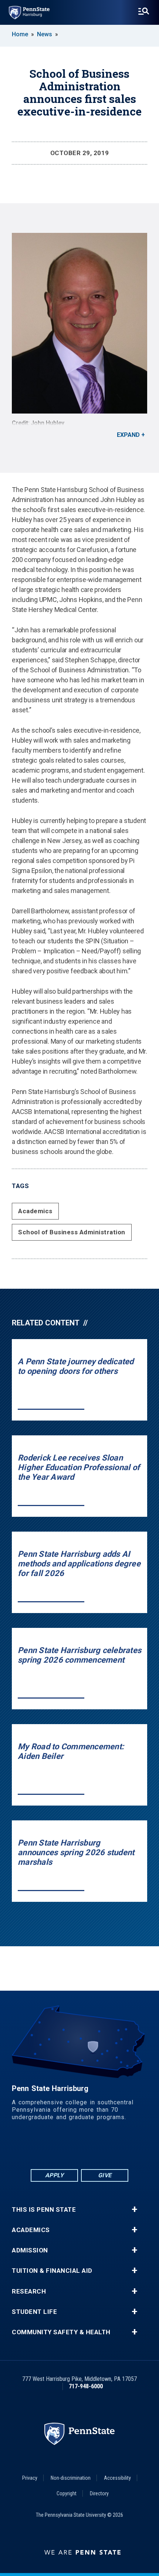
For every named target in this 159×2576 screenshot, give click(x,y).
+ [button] (134, 2209)
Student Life (34, 2312)
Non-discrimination (71, 2478)
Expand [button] (128, 435)
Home (20, 34)
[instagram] (118, 2147)
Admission (30, 2250)
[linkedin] (60, 2147)
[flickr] (79, 2147)
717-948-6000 (86, 2386)
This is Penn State (44, 2210)
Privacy (30, 2478)
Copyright (67, 2493)
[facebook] (41, 2147)
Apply (55, 2175)
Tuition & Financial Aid (52, 2271)
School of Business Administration (72, 1232)
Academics (35, 1211)
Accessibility (117, 2478)
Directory (99, 2493)
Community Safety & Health (61, 2332)
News (45, 34)
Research (29, 2291)
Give (105, 2175)
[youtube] (99, 2147)
